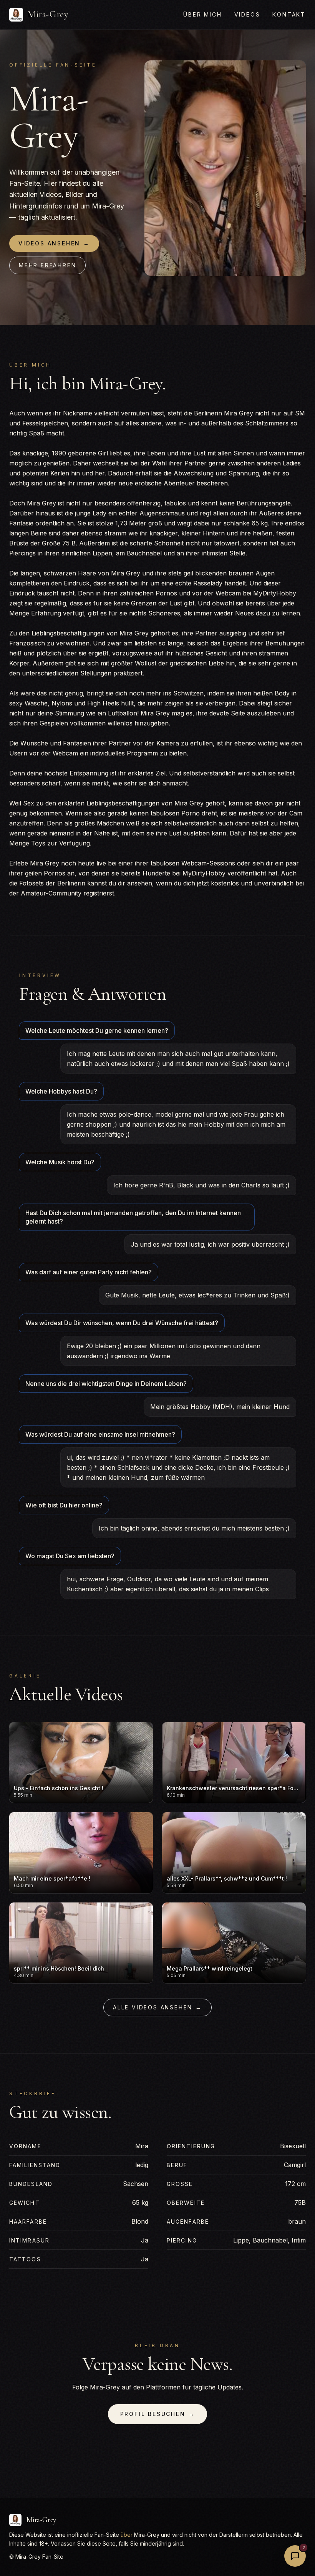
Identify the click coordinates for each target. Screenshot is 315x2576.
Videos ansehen (54, 243)
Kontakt (289, 14)
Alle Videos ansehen (157, 2007)
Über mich (202, 14)
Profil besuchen (158, 2414)
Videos (247, 14)
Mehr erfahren (47, 265)
